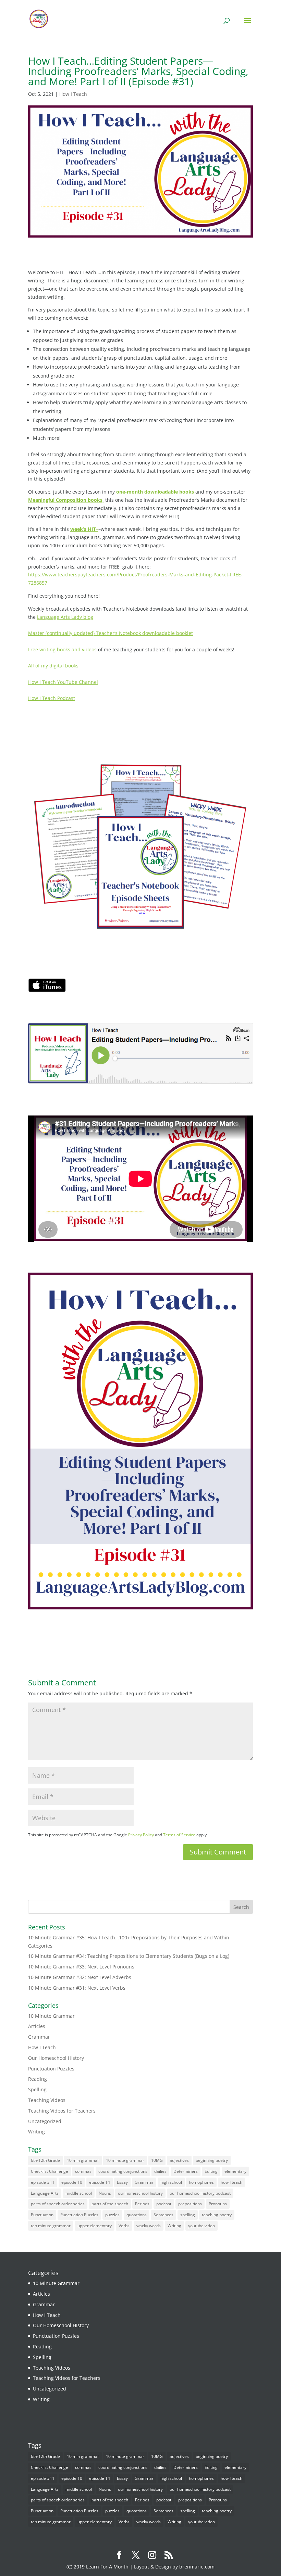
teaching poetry (217, 2215)
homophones (201, 2182)
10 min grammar (83, 2160)
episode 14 (100, 2182)
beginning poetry (212, 2160)
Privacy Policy (141, 1835)
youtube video (201, 2226)
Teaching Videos (47, 2100)
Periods (142, 2204)
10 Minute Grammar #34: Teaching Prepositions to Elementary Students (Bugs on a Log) (129, 1956)
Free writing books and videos (62, 649)
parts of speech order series (58, 2204)
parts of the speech (110, 2204)
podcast (164, 2204)
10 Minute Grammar (51, 2016)
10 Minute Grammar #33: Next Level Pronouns (81, 1967)
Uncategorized (45, 2121)
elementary (235, 2171)
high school (171, 2182)
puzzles (112, 2215)
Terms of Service (179, 1835)
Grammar (39, 2037)
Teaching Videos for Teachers (62, 2111)
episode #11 (43, 2182)
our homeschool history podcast (200, 2193)
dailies (160, 2171)
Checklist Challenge (50, 2171)
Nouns (105, 2193)
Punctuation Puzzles (51, 2069)
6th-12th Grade (45, 2160)
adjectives (179, 2160)
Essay (122, 2182)
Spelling (37, 2089)
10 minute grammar (125, 2160)
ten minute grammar (51, 2226)
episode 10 (72, 2182)
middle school (79, 2193)
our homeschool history (140, 2193)
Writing (36, 2132)
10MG (157, 2160)
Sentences (163, 2215)
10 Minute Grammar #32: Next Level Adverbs (80, 1977)
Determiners (186, 2171)
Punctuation (42, 2215)
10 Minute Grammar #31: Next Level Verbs (77, 1988)
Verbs (124, 2226)
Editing (211, 2171)
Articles (37, 2026)
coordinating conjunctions (123, 2171)
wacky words (149, 2226)
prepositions (190, 2204)
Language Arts (45, 2193)
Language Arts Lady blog (65, 617)
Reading (38, 2079)
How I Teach (73, 94)
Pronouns (218, 2204)
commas (83, 2171)
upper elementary (95, 2226)
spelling (188, 2215)
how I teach (231, 2182)
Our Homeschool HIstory (56, 2058)
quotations (137, 2215)
